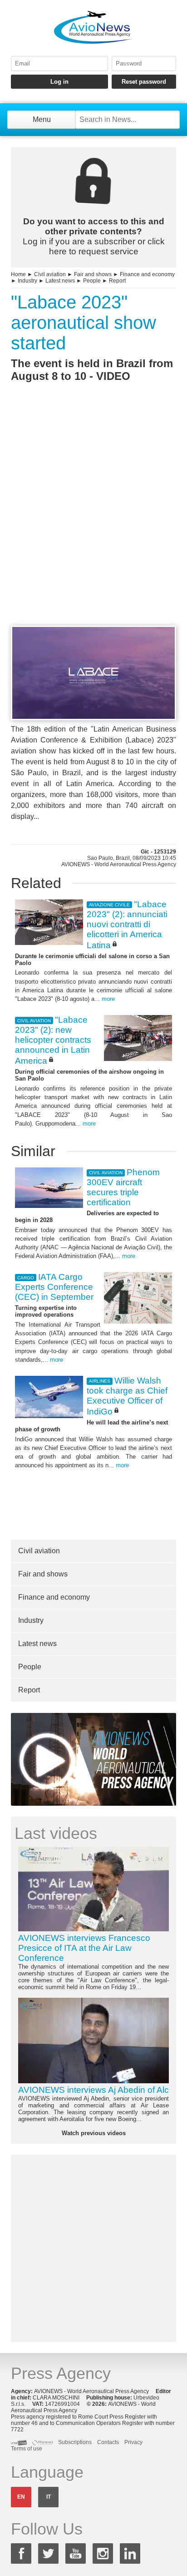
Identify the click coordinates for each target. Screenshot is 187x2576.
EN (21, 2497)
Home (18, 274)
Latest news (60, 281)
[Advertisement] (93, 520)
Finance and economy (147, 274)
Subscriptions (75, 2442)
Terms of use (27, 2449)
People (92, 281)
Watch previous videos (94, 2133)
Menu (42, 119)
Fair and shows (93, 274)
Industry (27, 281)
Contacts (108, 2442)
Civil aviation (50, 274)
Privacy (133, 2442)
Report (117, 281)
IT (49, 2497)
